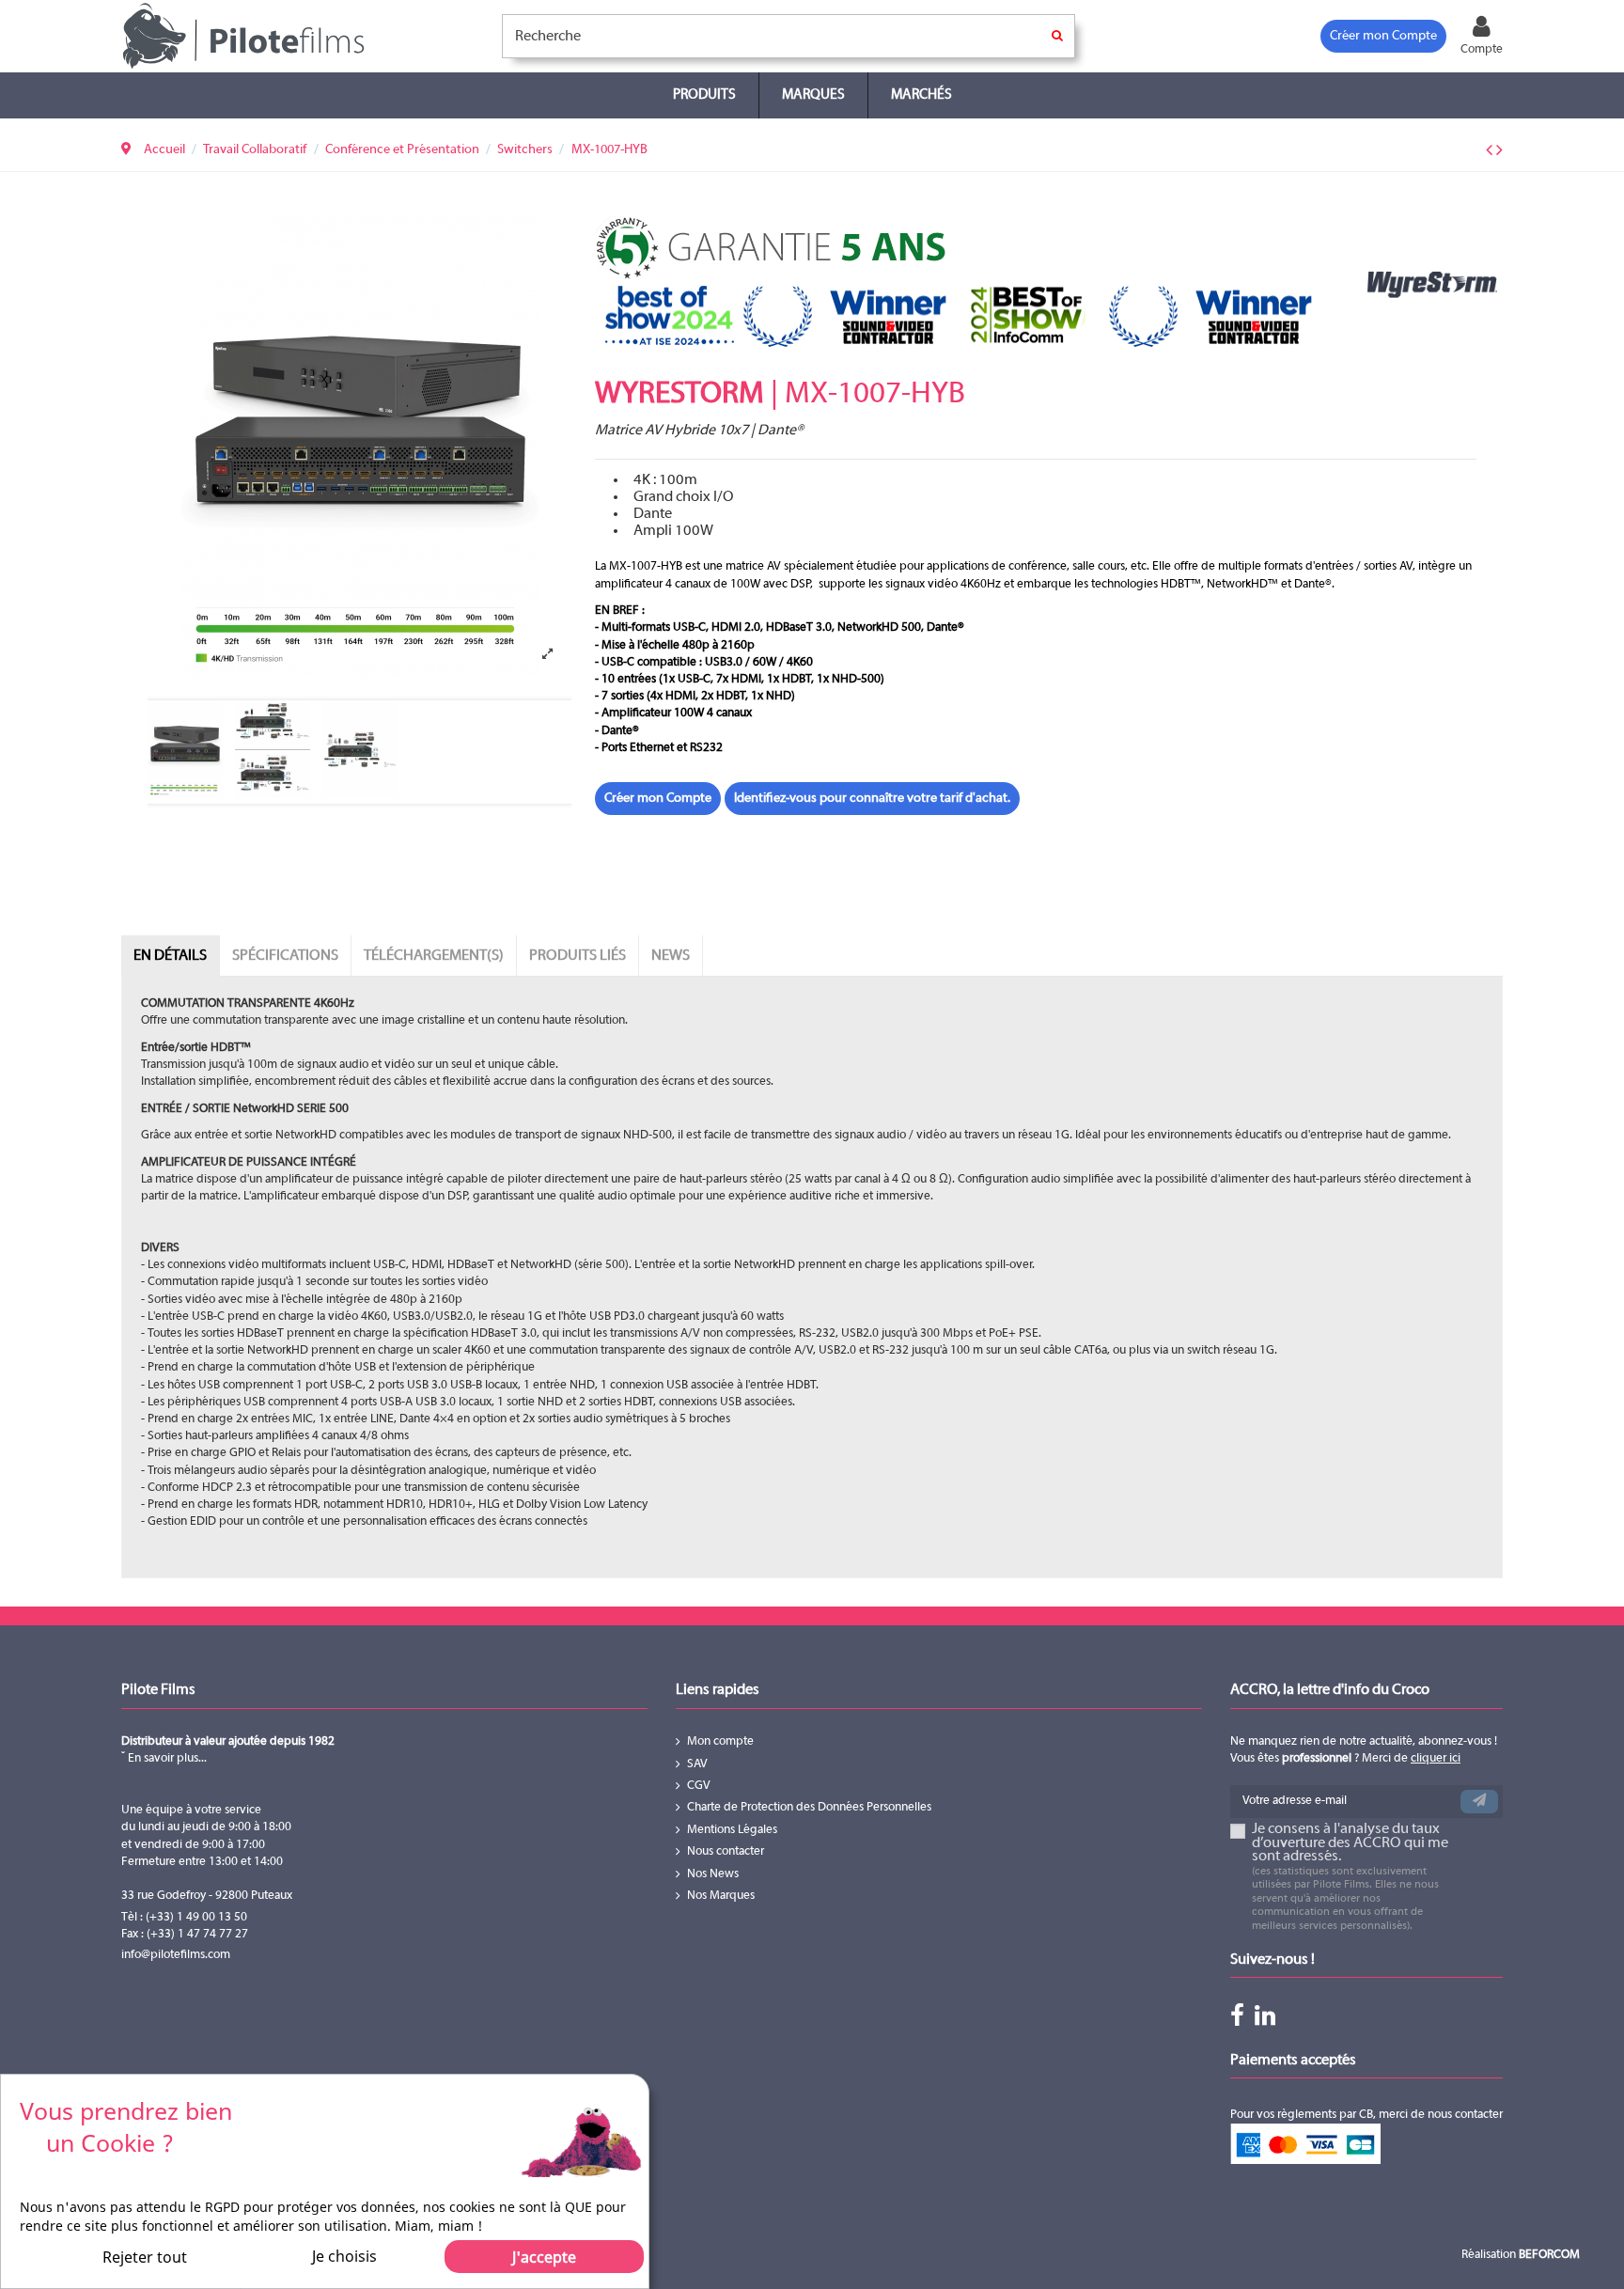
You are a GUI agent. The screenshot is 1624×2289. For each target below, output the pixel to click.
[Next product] (1499, 151)
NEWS (671, 956)
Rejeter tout (145, 2257)
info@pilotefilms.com (176, 1955)
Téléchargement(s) (434, 956)
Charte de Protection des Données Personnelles (809, 1808)
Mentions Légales (732, 1830)
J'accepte (544, 2257)
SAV (697, 1764)
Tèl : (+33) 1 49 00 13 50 (184, 1918)
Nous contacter (726, 1852)
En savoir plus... (166, 1759)
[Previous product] (1491, 151)
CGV (699, 1786)
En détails (170, 956)
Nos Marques (721, 1896)
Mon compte (720, 1742)
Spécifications (285, 956)
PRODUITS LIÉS (578, 956)
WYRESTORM (679, 395)
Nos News (713, 1874)
